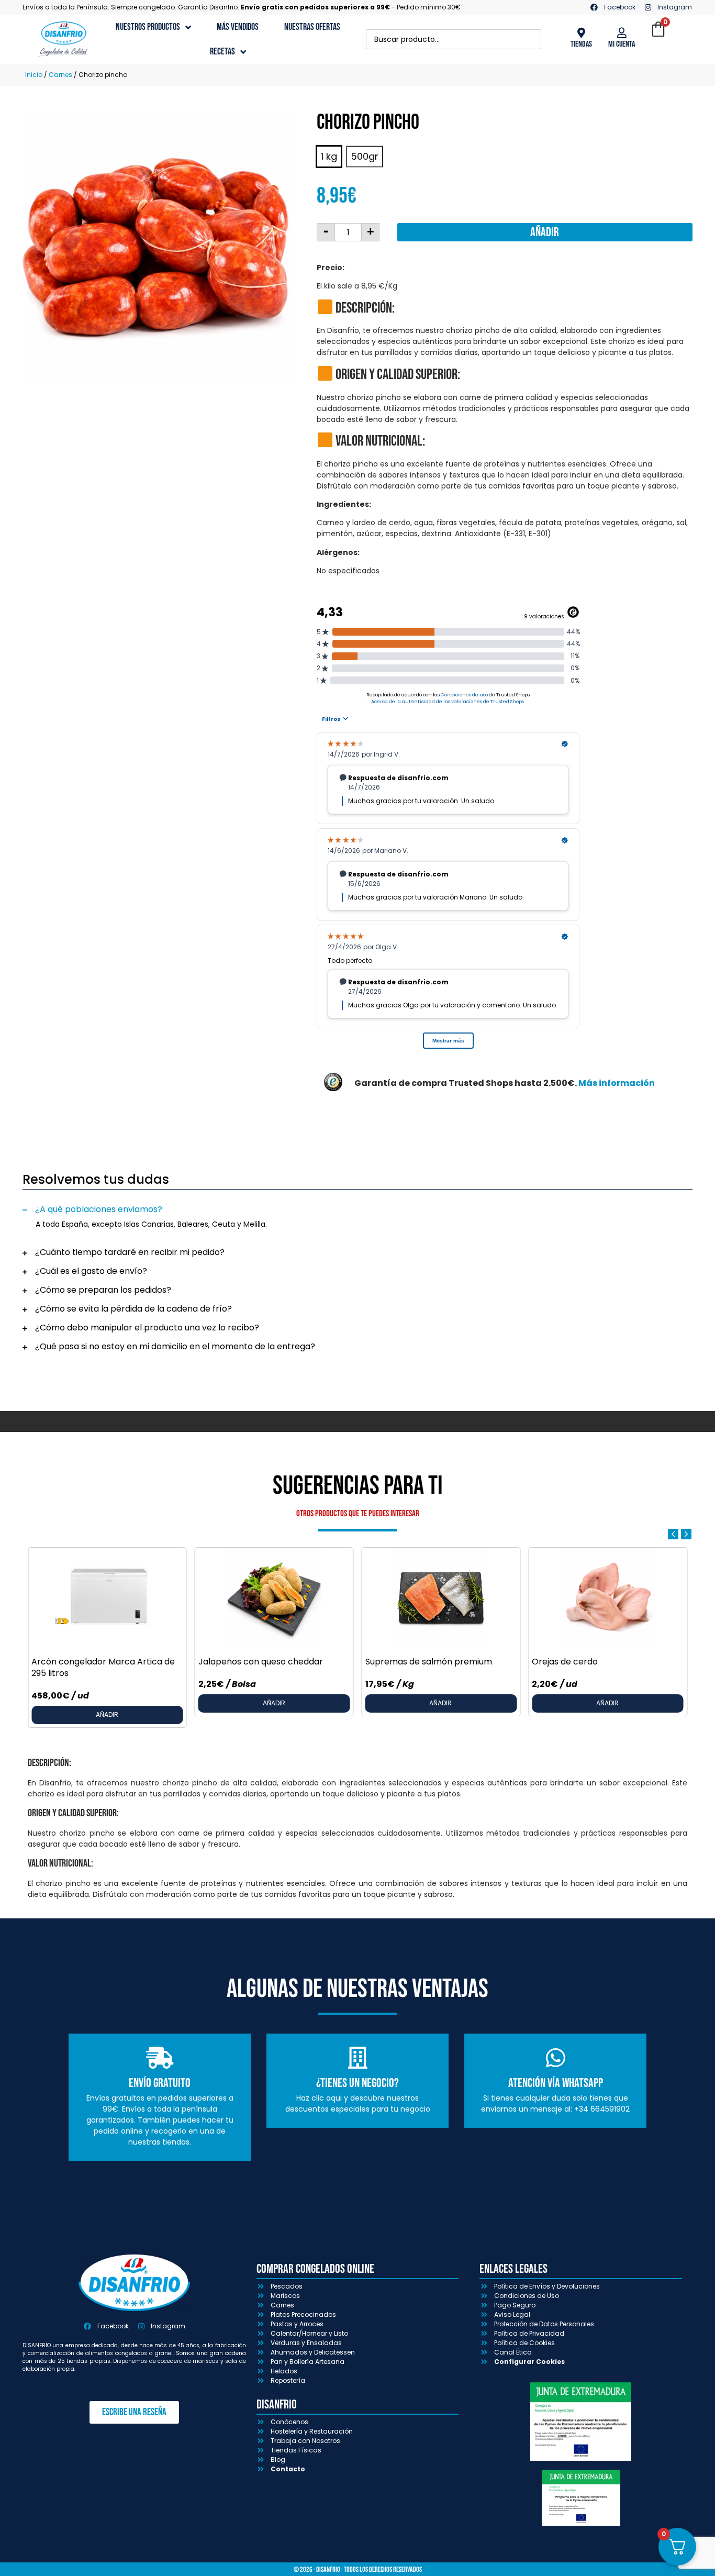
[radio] (329, 157)
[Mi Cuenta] (622, 33)
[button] (357, 1209)
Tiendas (581, 44)
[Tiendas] (581, 33)
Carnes (60, 75)
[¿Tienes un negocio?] (357, 2058)
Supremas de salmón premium (429, 1662)
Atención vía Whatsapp (556, 2083)
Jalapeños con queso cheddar (261, 1662)
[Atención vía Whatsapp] (555, 2058)
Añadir (545, 232)
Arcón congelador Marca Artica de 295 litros (103, 1667)
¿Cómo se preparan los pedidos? (103, 1290)
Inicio (34, 75)
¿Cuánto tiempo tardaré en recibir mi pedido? (130, 1252)
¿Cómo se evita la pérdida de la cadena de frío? (133, 1309)
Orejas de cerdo (565, 1662)
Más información (617, 1083)
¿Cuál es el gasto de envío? (91, 1271)
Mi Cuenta (622, 44)
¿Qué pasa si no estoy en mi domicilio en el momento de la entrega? (175, 1346)
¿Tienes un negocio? (357, 2083)
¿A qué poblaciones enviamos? (99, 1209)
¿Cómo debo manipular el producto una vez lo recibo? (147, 1328)
